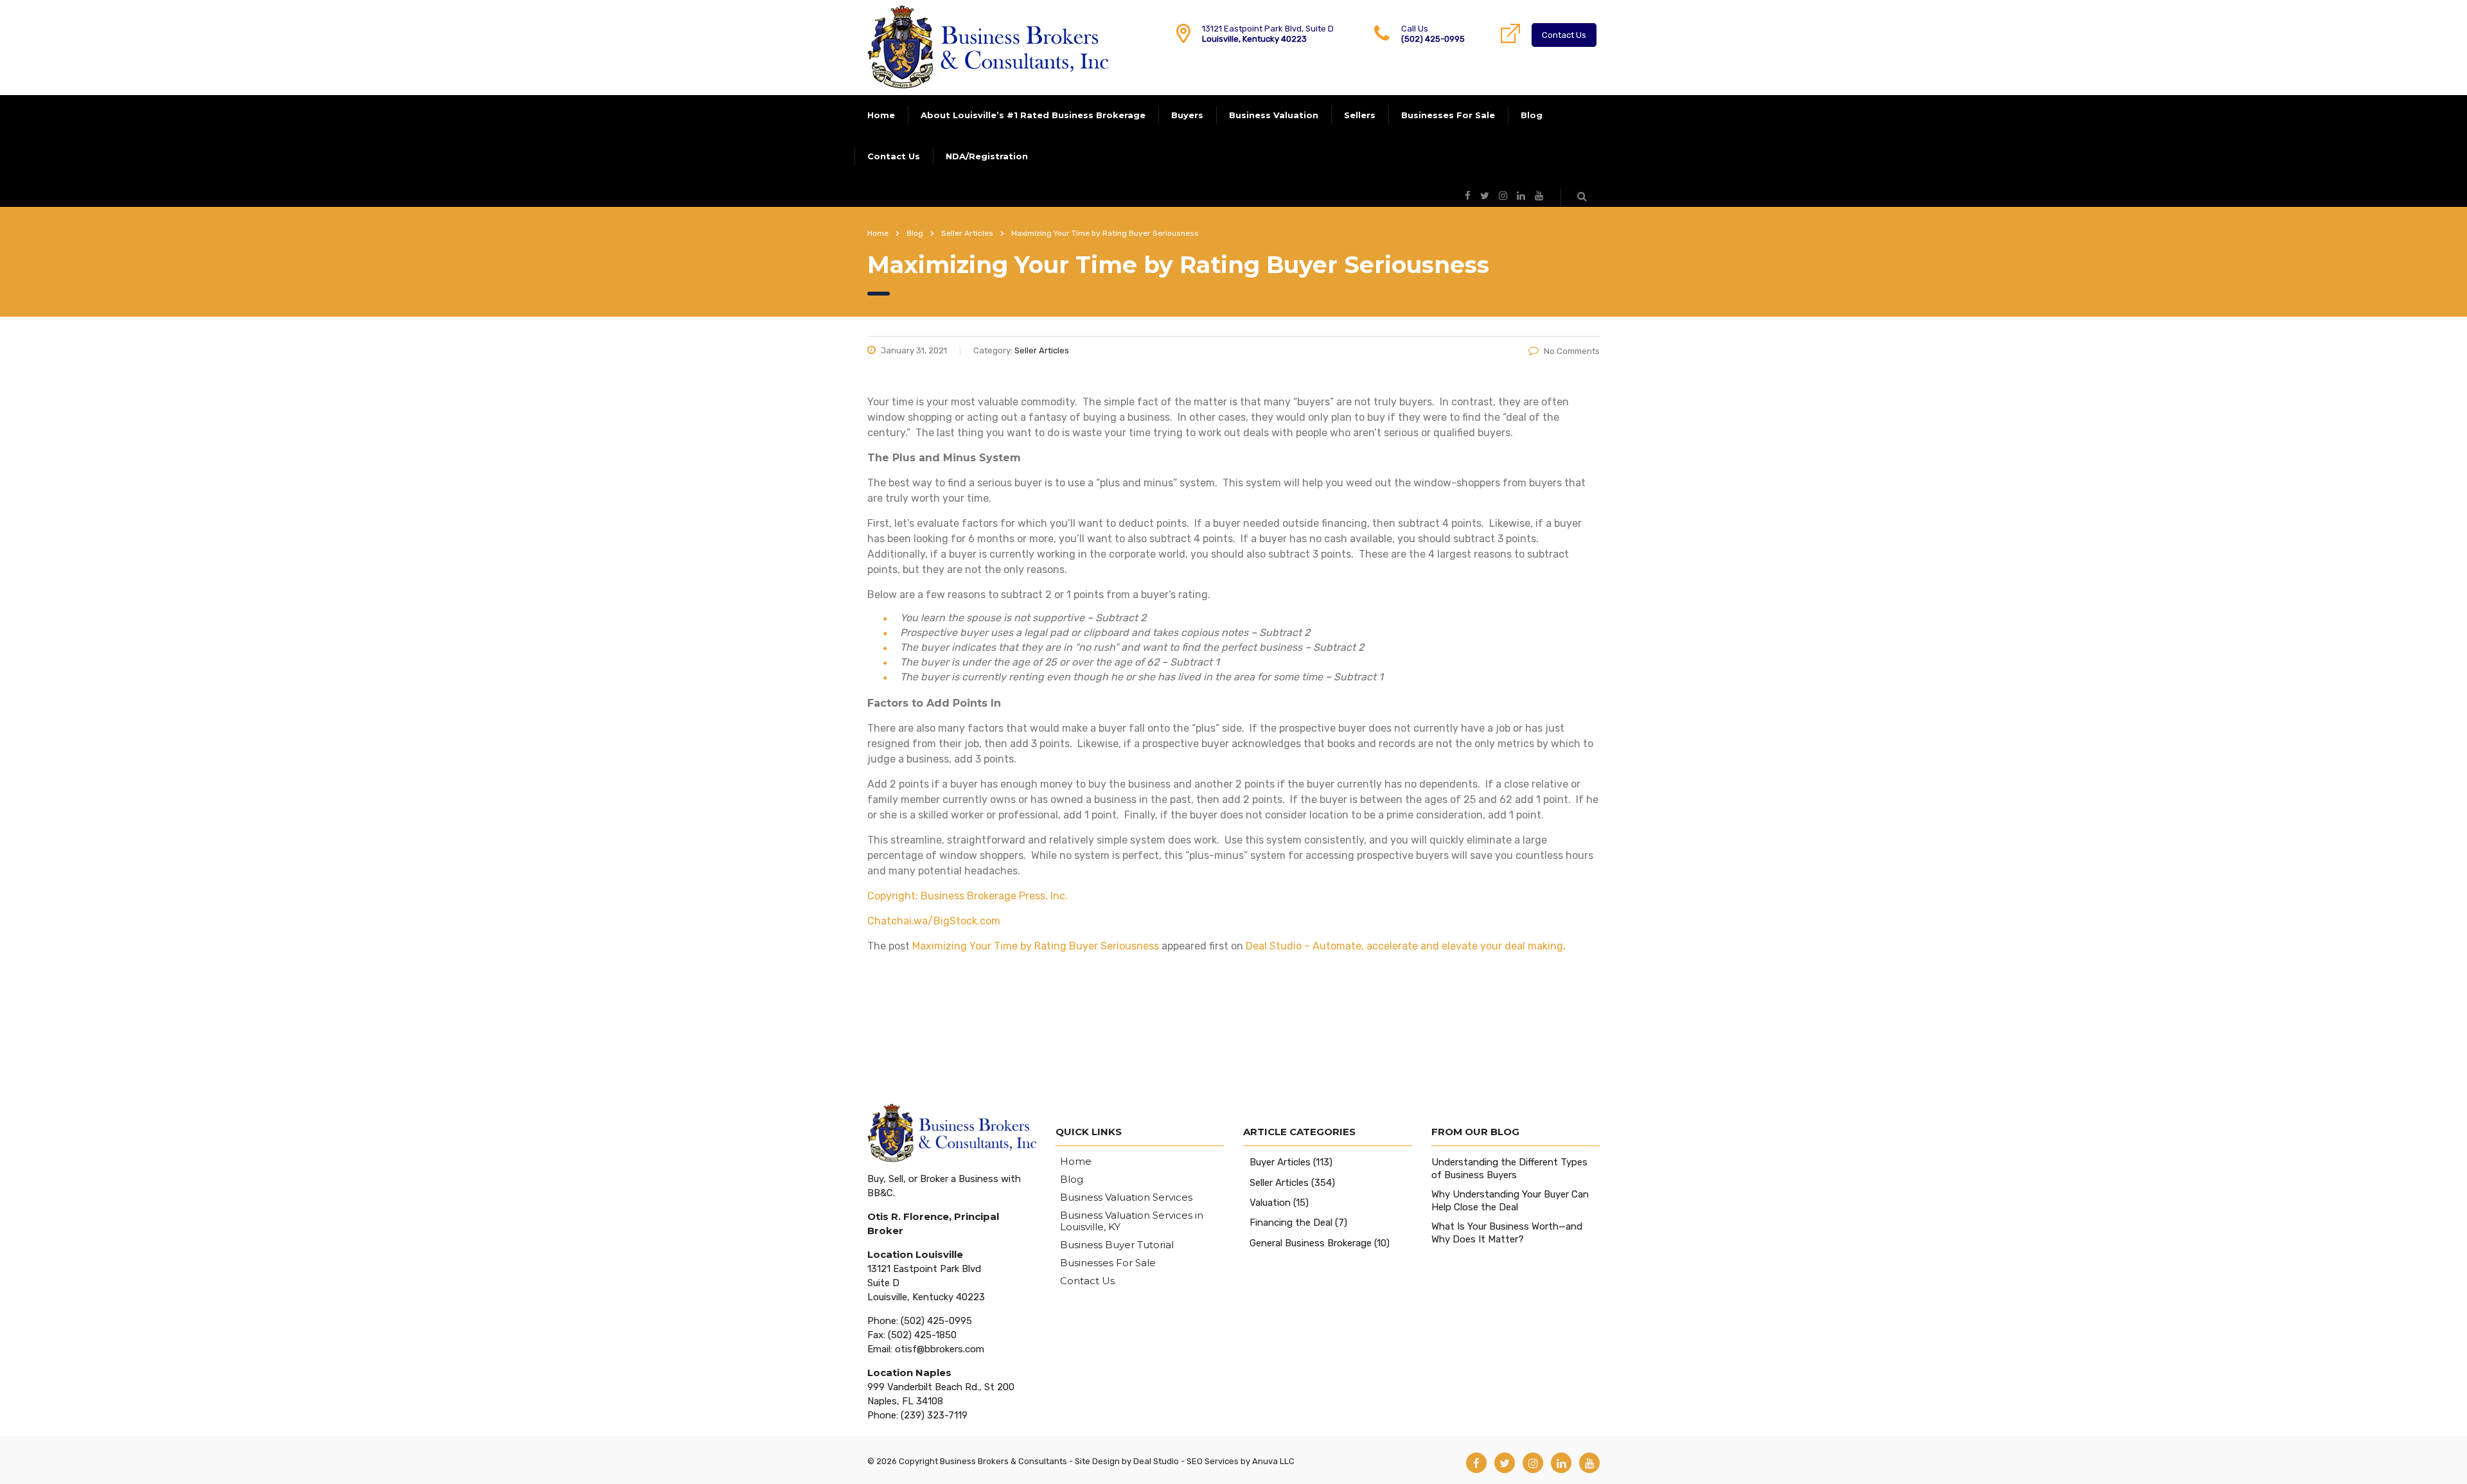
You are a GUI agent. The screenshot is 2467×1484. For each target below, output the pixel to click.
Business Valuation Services (1126, 1197)
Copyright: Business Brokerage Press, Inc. (968, 896)
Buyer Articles (1280, 1162)
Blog (1532, 115)
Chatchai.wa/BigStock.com (934, 921)
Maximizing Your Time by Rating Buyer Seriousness (1036, 946)
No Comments (1572, 351)
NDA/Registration (987, 156)
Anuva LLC (1273, 1461)
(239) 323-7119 (934, 1415)
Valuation (1270, 1203)
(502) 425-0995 (1433, 39)
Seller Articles (1279, 1183)
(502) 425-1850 (922, 1335)
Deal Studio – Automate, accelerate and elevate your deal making (1404, 946)
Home (881, 115)
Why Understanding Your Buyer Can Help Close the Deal (1510, 1201)
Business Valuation (1274, 115)
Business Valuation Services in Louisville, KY (1132, 1221)
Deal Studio (1156, 1461)
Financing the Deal (1291, 1223)
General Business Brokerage (1311, 1243)
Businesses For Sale (1448, 115)
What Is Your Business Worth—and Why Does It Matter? (1507, 1233)
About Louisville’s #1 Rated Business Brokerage (1033, 115)
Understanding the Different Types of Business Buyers (1509, 1169)
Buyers (1187, 115)
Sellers (1360, 115)
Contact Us (1564, 35)
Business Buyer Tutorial (1117, 1245)
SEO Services (1213, 1461)
